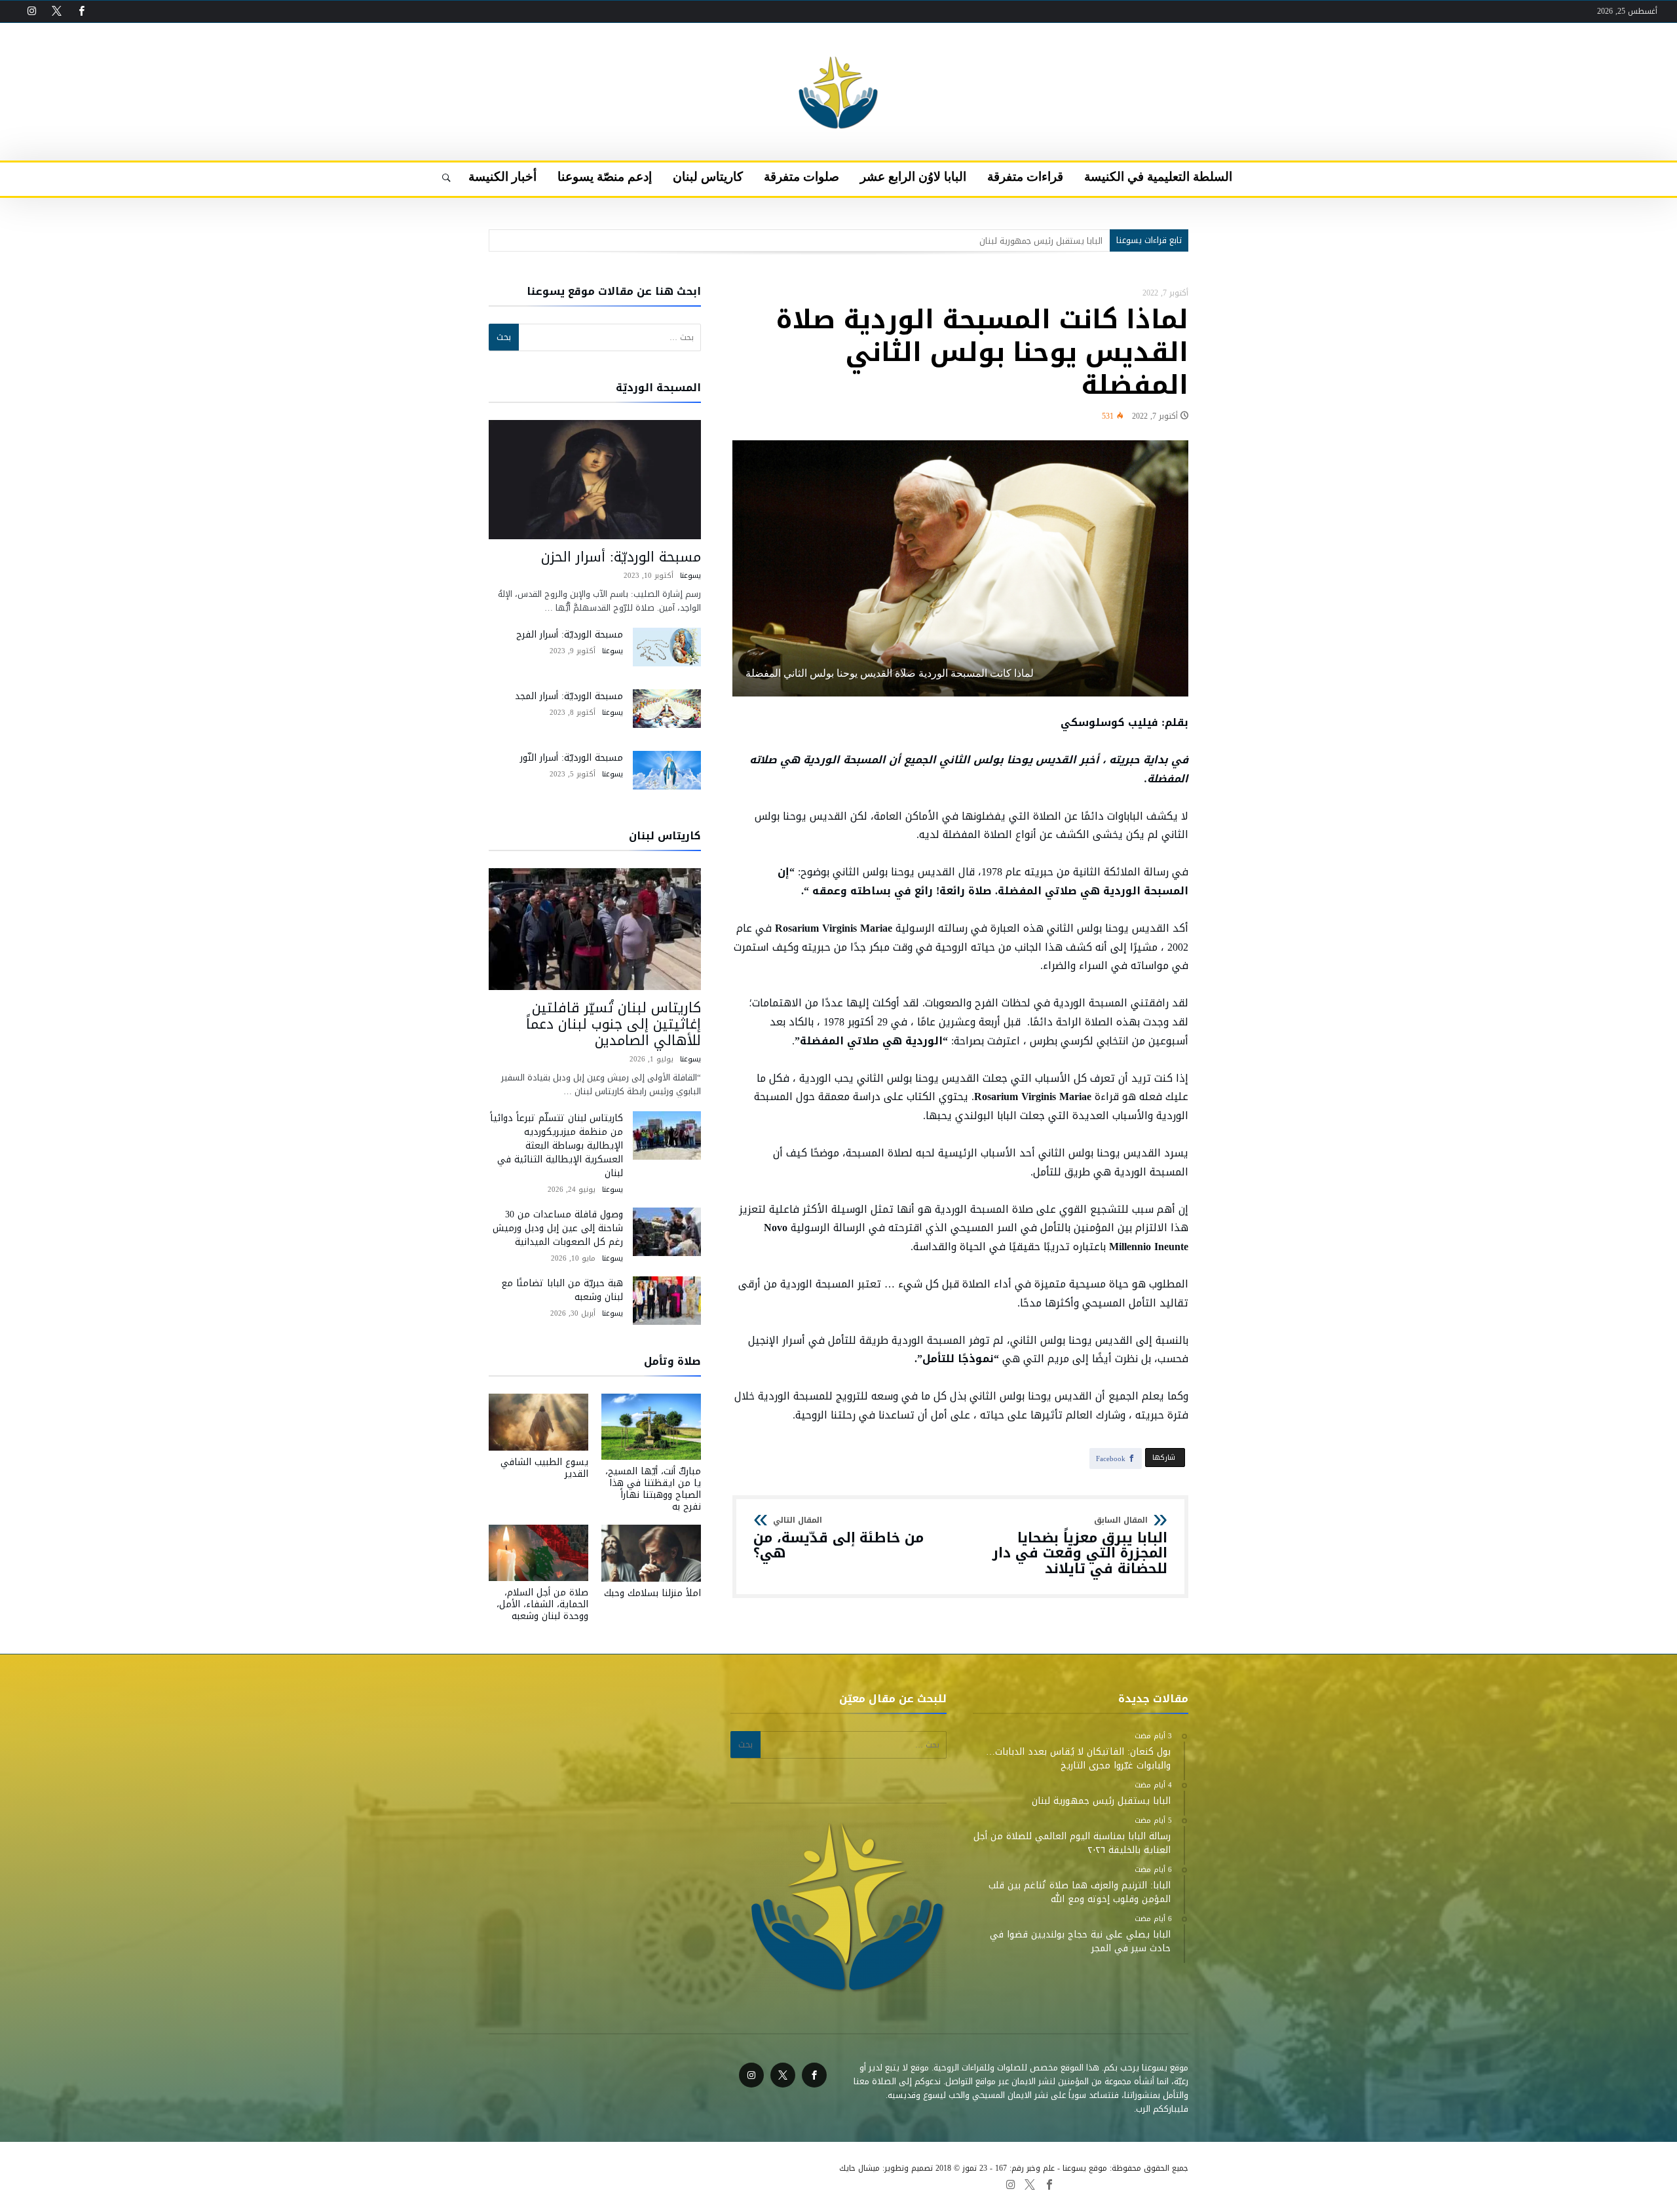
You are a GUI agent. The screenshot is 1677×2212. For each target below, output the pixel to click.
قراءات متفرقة (846, 2184)
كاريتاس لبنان (646, 2184)
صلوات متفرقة (706, 2184)
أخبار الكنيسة (515, 2184)
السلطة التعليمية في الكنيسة (934, 2184)
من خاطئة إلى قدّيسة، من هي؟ (838, 1539)
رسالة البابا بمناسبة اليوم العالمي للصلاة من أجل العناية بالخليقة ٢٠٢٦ (977, 241)
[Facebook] (81, 11)
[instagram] (31, 11)
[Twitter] (56, 11)
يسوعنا (690, 576)
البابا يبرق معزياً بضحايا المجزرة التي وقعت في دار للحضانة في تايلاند (1080, 1547)
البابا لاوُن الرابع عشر (776, 2184)
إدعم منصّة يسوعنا (580, 2184)
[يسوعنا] (838, 43)
